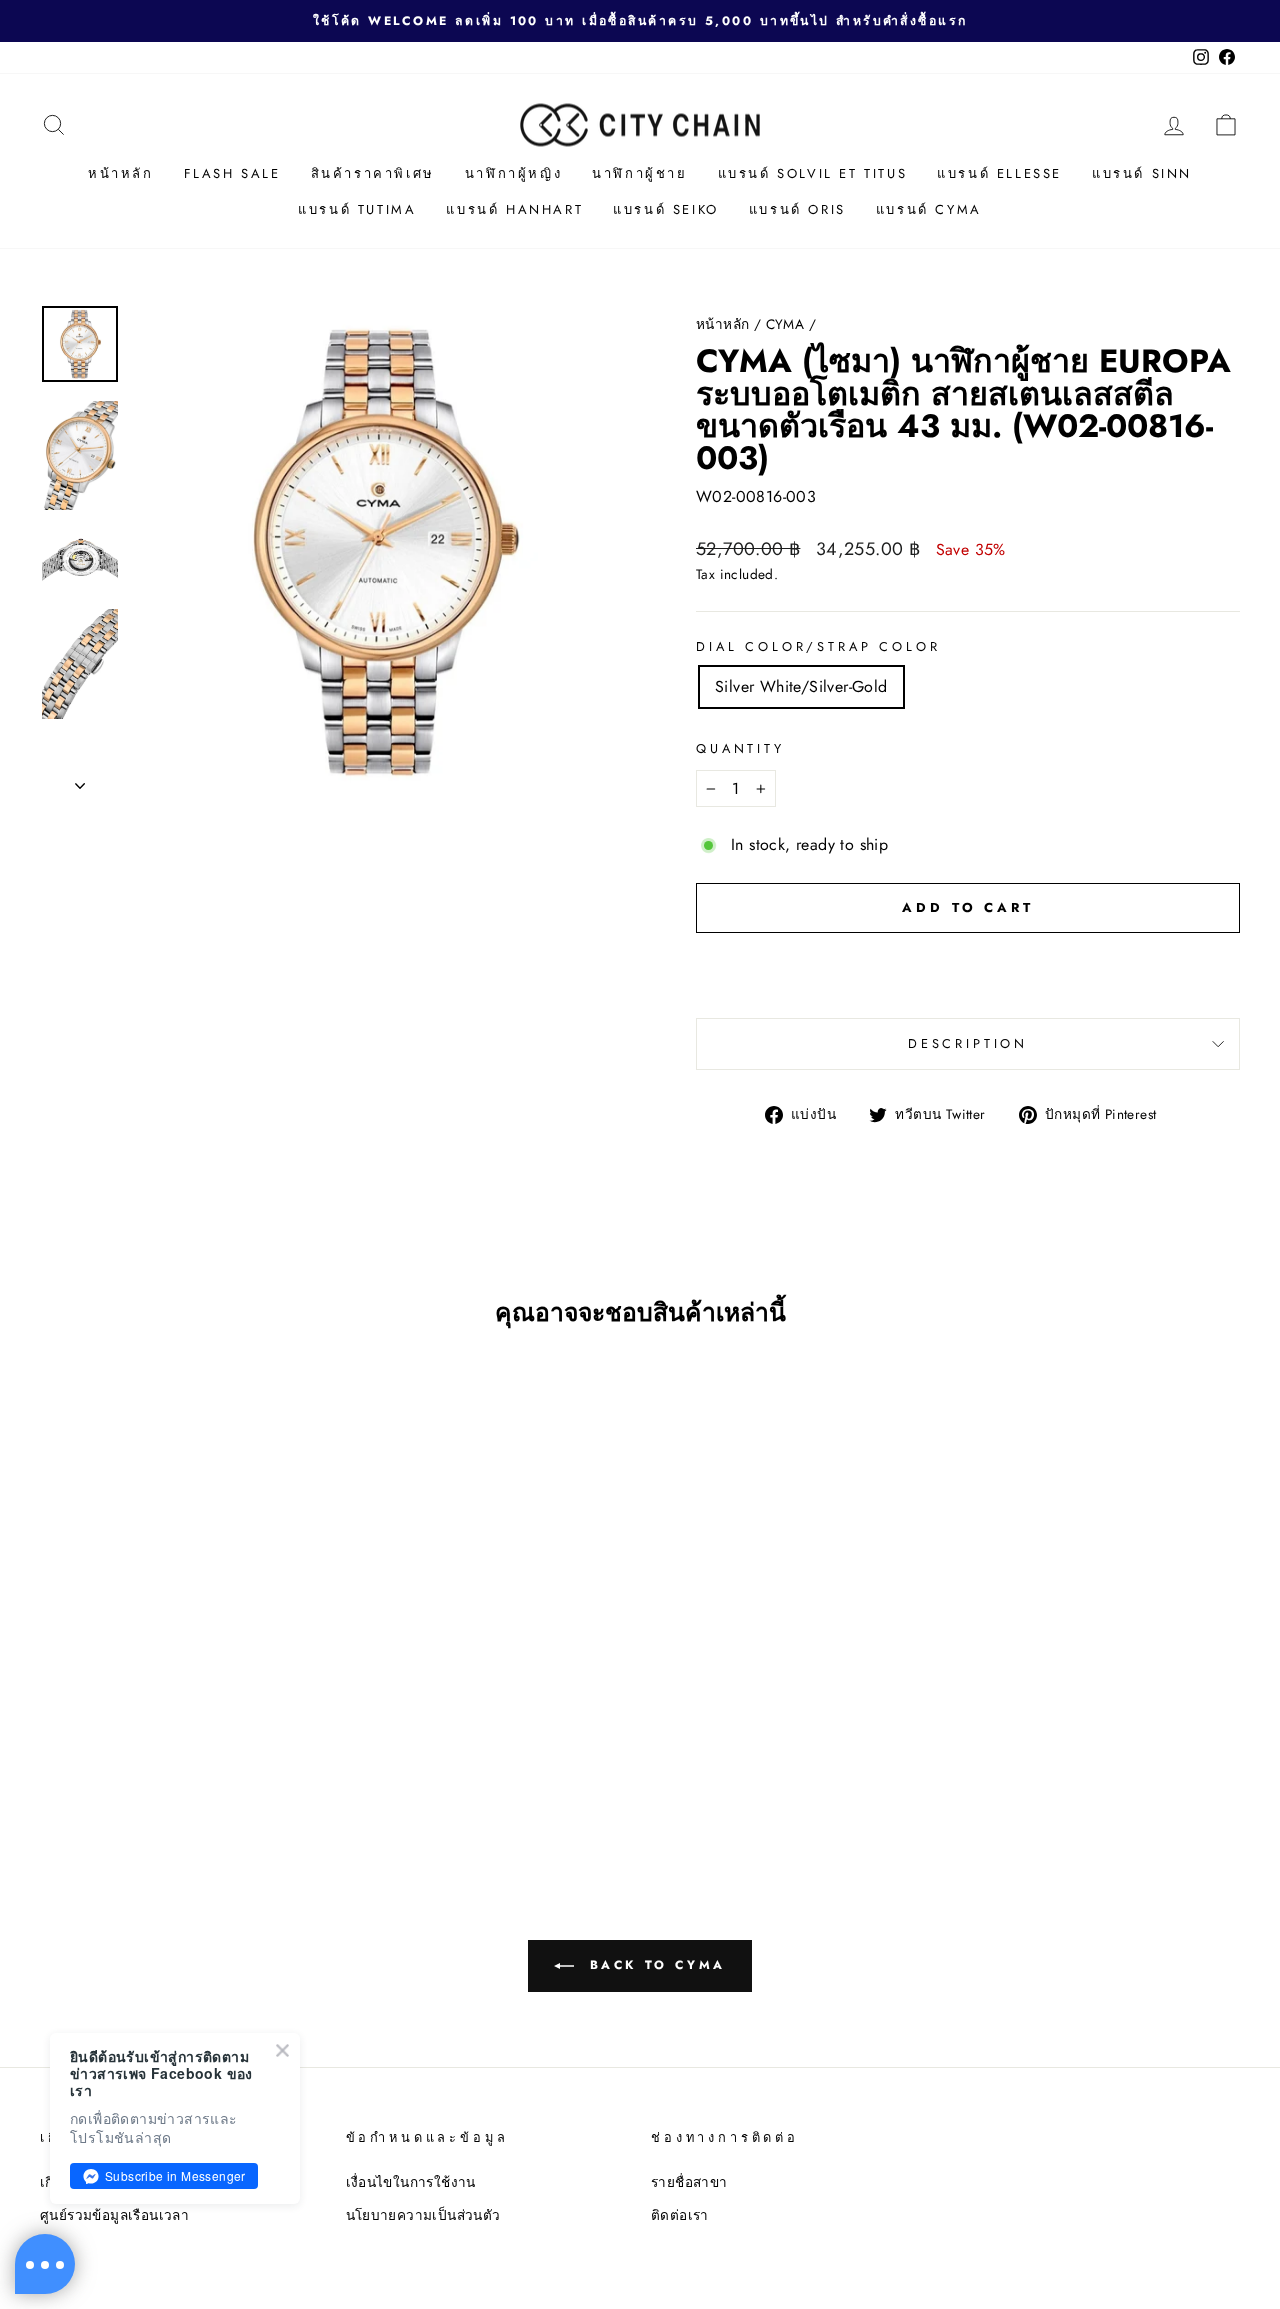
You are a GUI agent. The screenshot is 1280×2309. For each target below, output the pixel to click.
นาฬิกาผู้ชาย (639, 173)
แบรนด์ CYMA (929, 209)
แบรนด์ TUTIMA (357, 209)
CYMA (785, 324)
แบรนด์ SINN (1142, 173)
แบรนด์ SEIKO (666, 209)
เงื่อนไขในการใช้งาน (411, 2182)
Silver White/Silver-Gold (801, 686)
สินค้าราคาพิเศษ (373, 173)
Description (968, 1043)
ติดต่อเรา (680, 2215)
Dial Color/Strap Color (818, 646)
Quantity (740, 748)
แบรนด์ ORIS (797, 209)
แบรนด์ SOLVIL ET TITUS (813, 173)
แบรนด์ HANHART (514, 209)
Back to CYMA (654, 1964)
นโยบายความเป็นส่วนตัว (423, 2215)
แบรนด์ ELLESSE (999, 173)
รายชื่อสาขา (689, 2182)
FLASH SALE (232, 173)
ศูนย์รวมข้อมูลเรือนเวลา (114, 2215)
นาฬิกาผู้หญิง (513, 173)
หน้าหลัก (121, 173)
